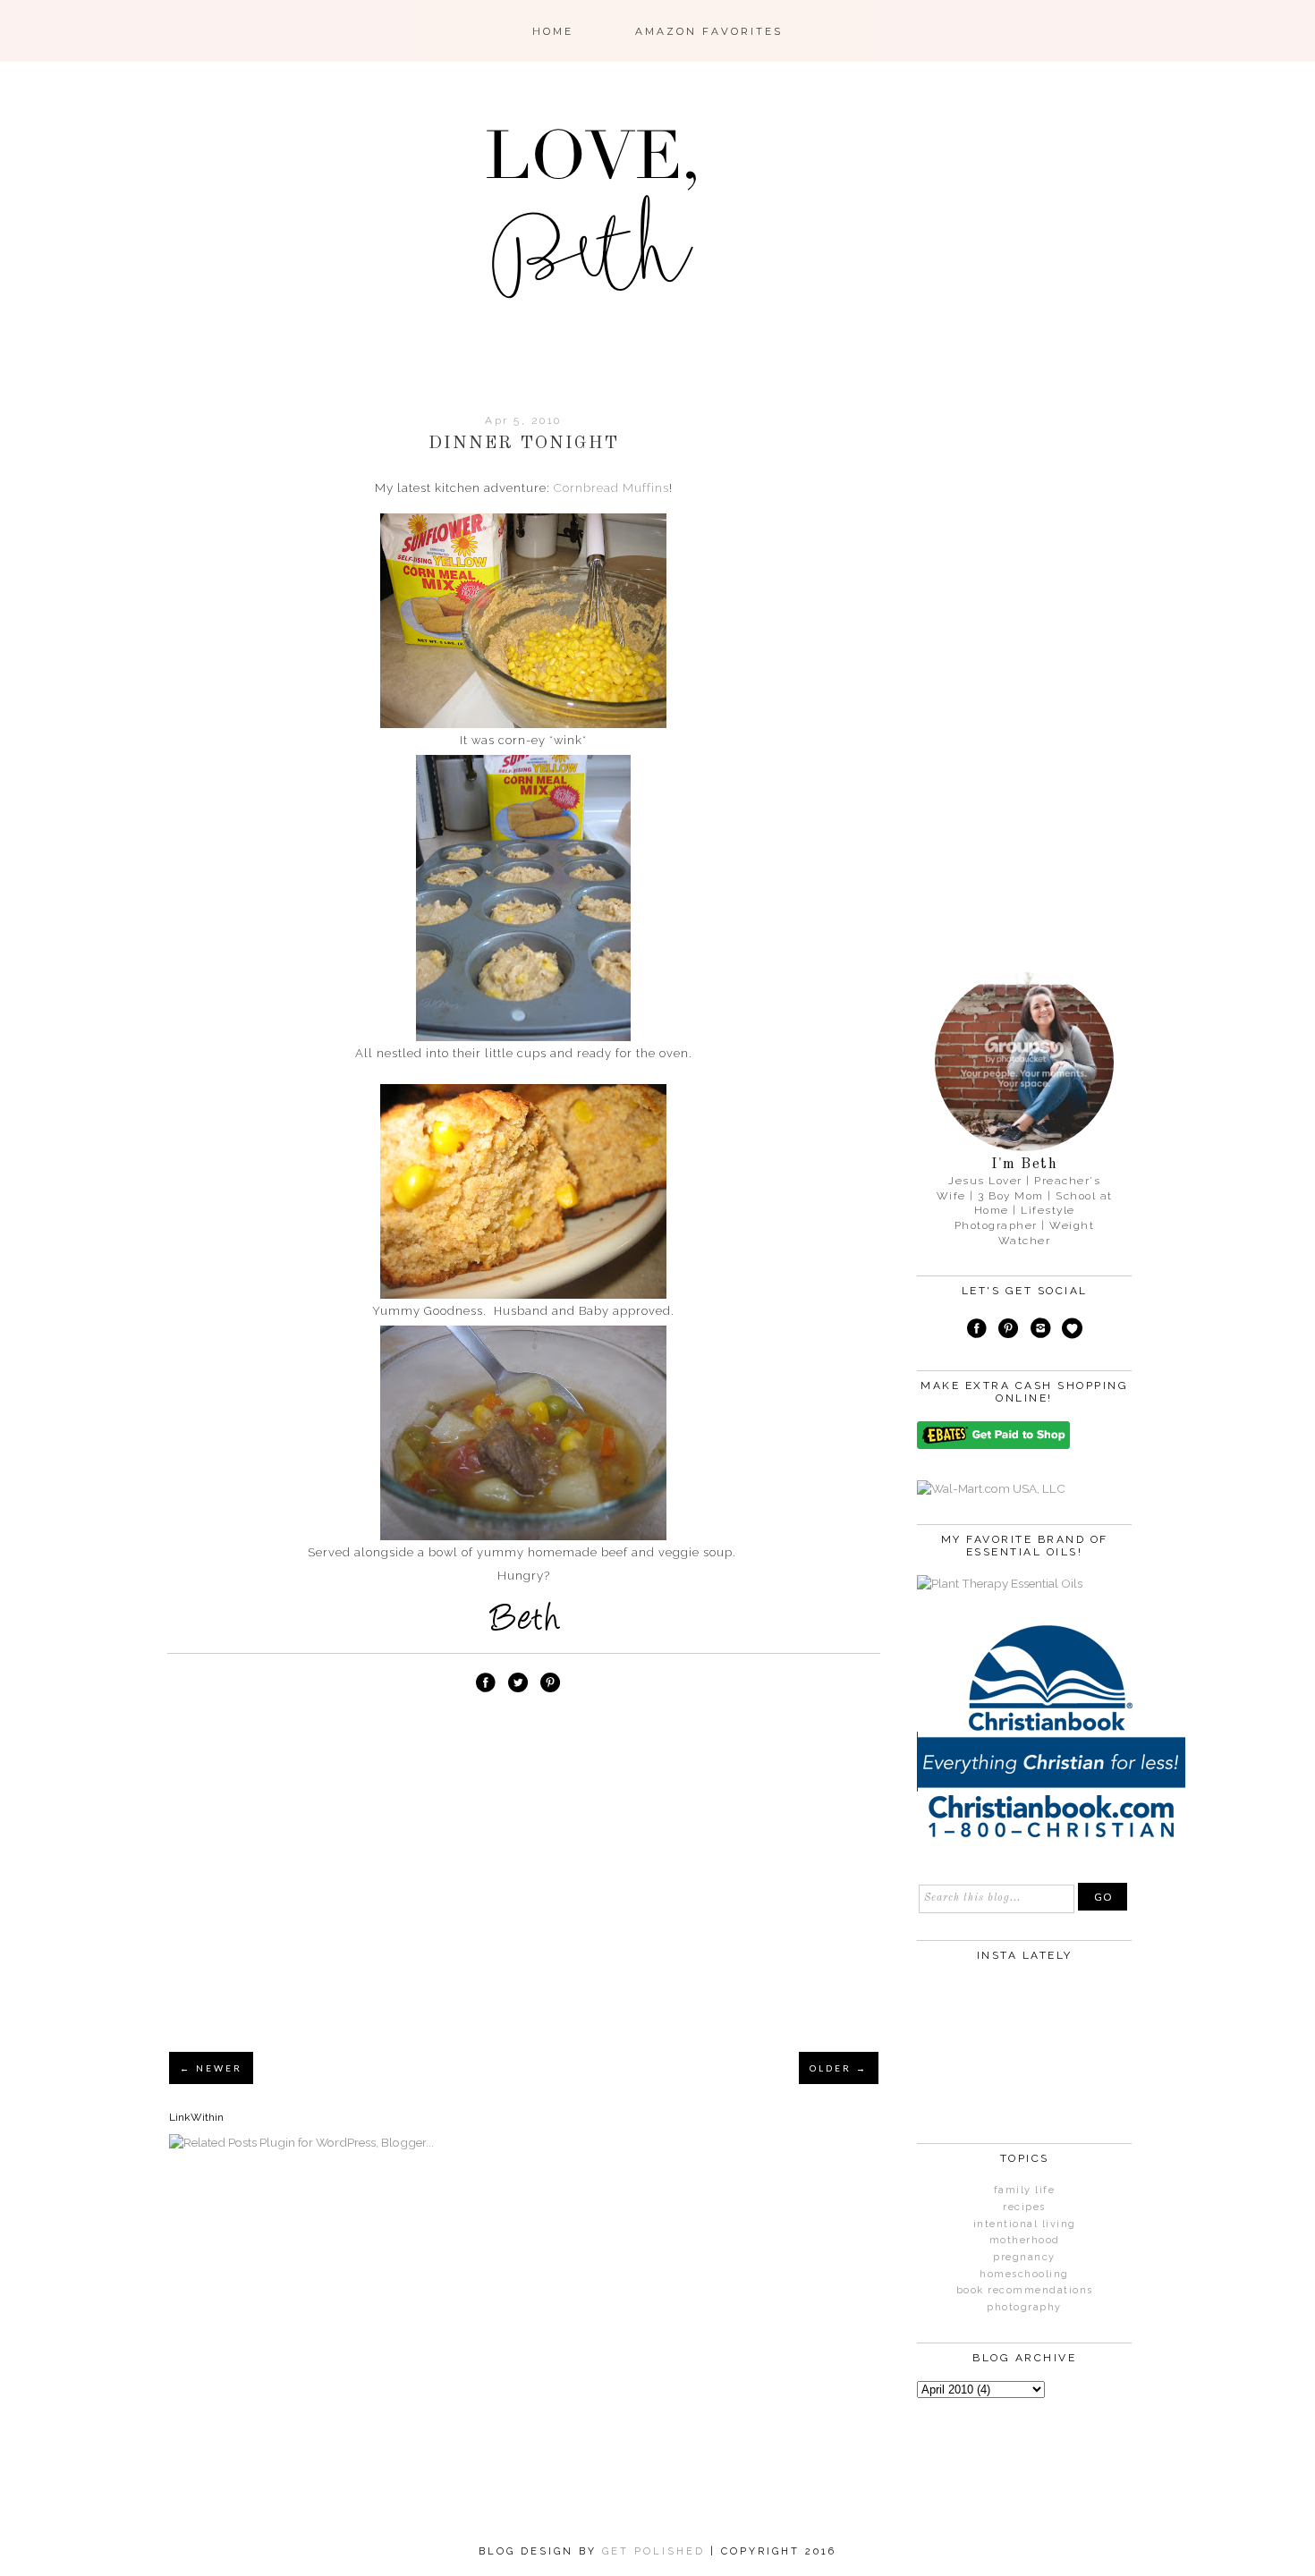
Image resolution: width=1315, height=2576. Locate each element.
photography (1024, 2307)
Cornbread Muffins (611, 487)
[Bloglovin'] (1073, 1331)
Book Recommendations (1025, 2290)
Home (553, 31)
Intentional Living (1025, 2224)
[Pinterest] (1008, 1331)
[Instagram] (1040, 1331)
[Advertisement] (524, 1902)
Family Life (1025, 2190)
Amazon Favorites (709, 31)
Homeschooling (1024, 2274)
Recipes (1024, 2207)
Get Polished (656, 2551)
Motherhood (1025, 2240)
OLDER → (839, 2068)
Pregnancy (1024, 2257)
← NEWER (211, 2068)
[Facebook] (977, 1331)
